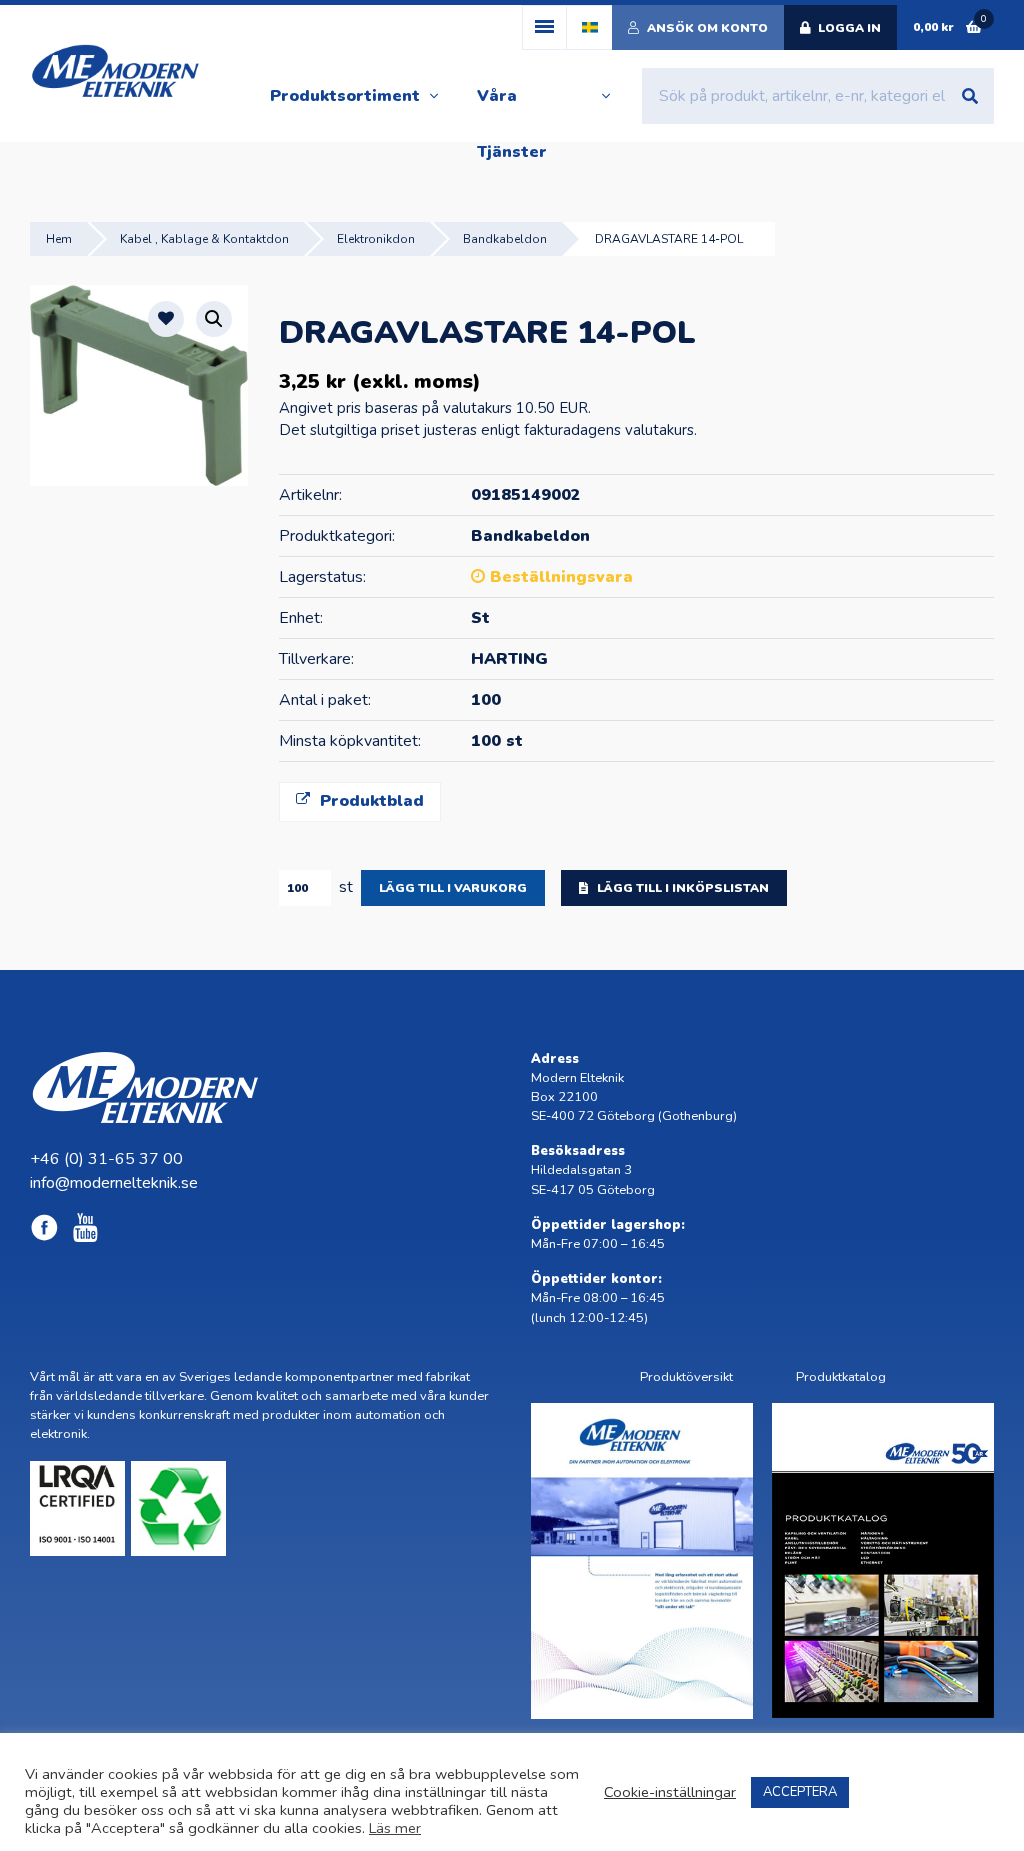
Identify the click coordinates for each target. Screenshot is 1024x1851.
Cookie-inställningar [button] (670, 1792)
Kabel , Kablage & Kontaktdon (204, 239)
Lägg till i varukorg (453, 888)
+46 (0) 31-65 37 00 (106, 1159)
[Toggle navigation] (544, 27)
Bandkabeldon (505, 239)
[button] (214, 319)
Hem (59, 239)
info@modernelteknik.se (114, 1183)
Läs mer (395, 1828)
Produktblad (369, 801)
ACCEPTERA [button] (800, 1792)
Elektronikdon (376, 239)
